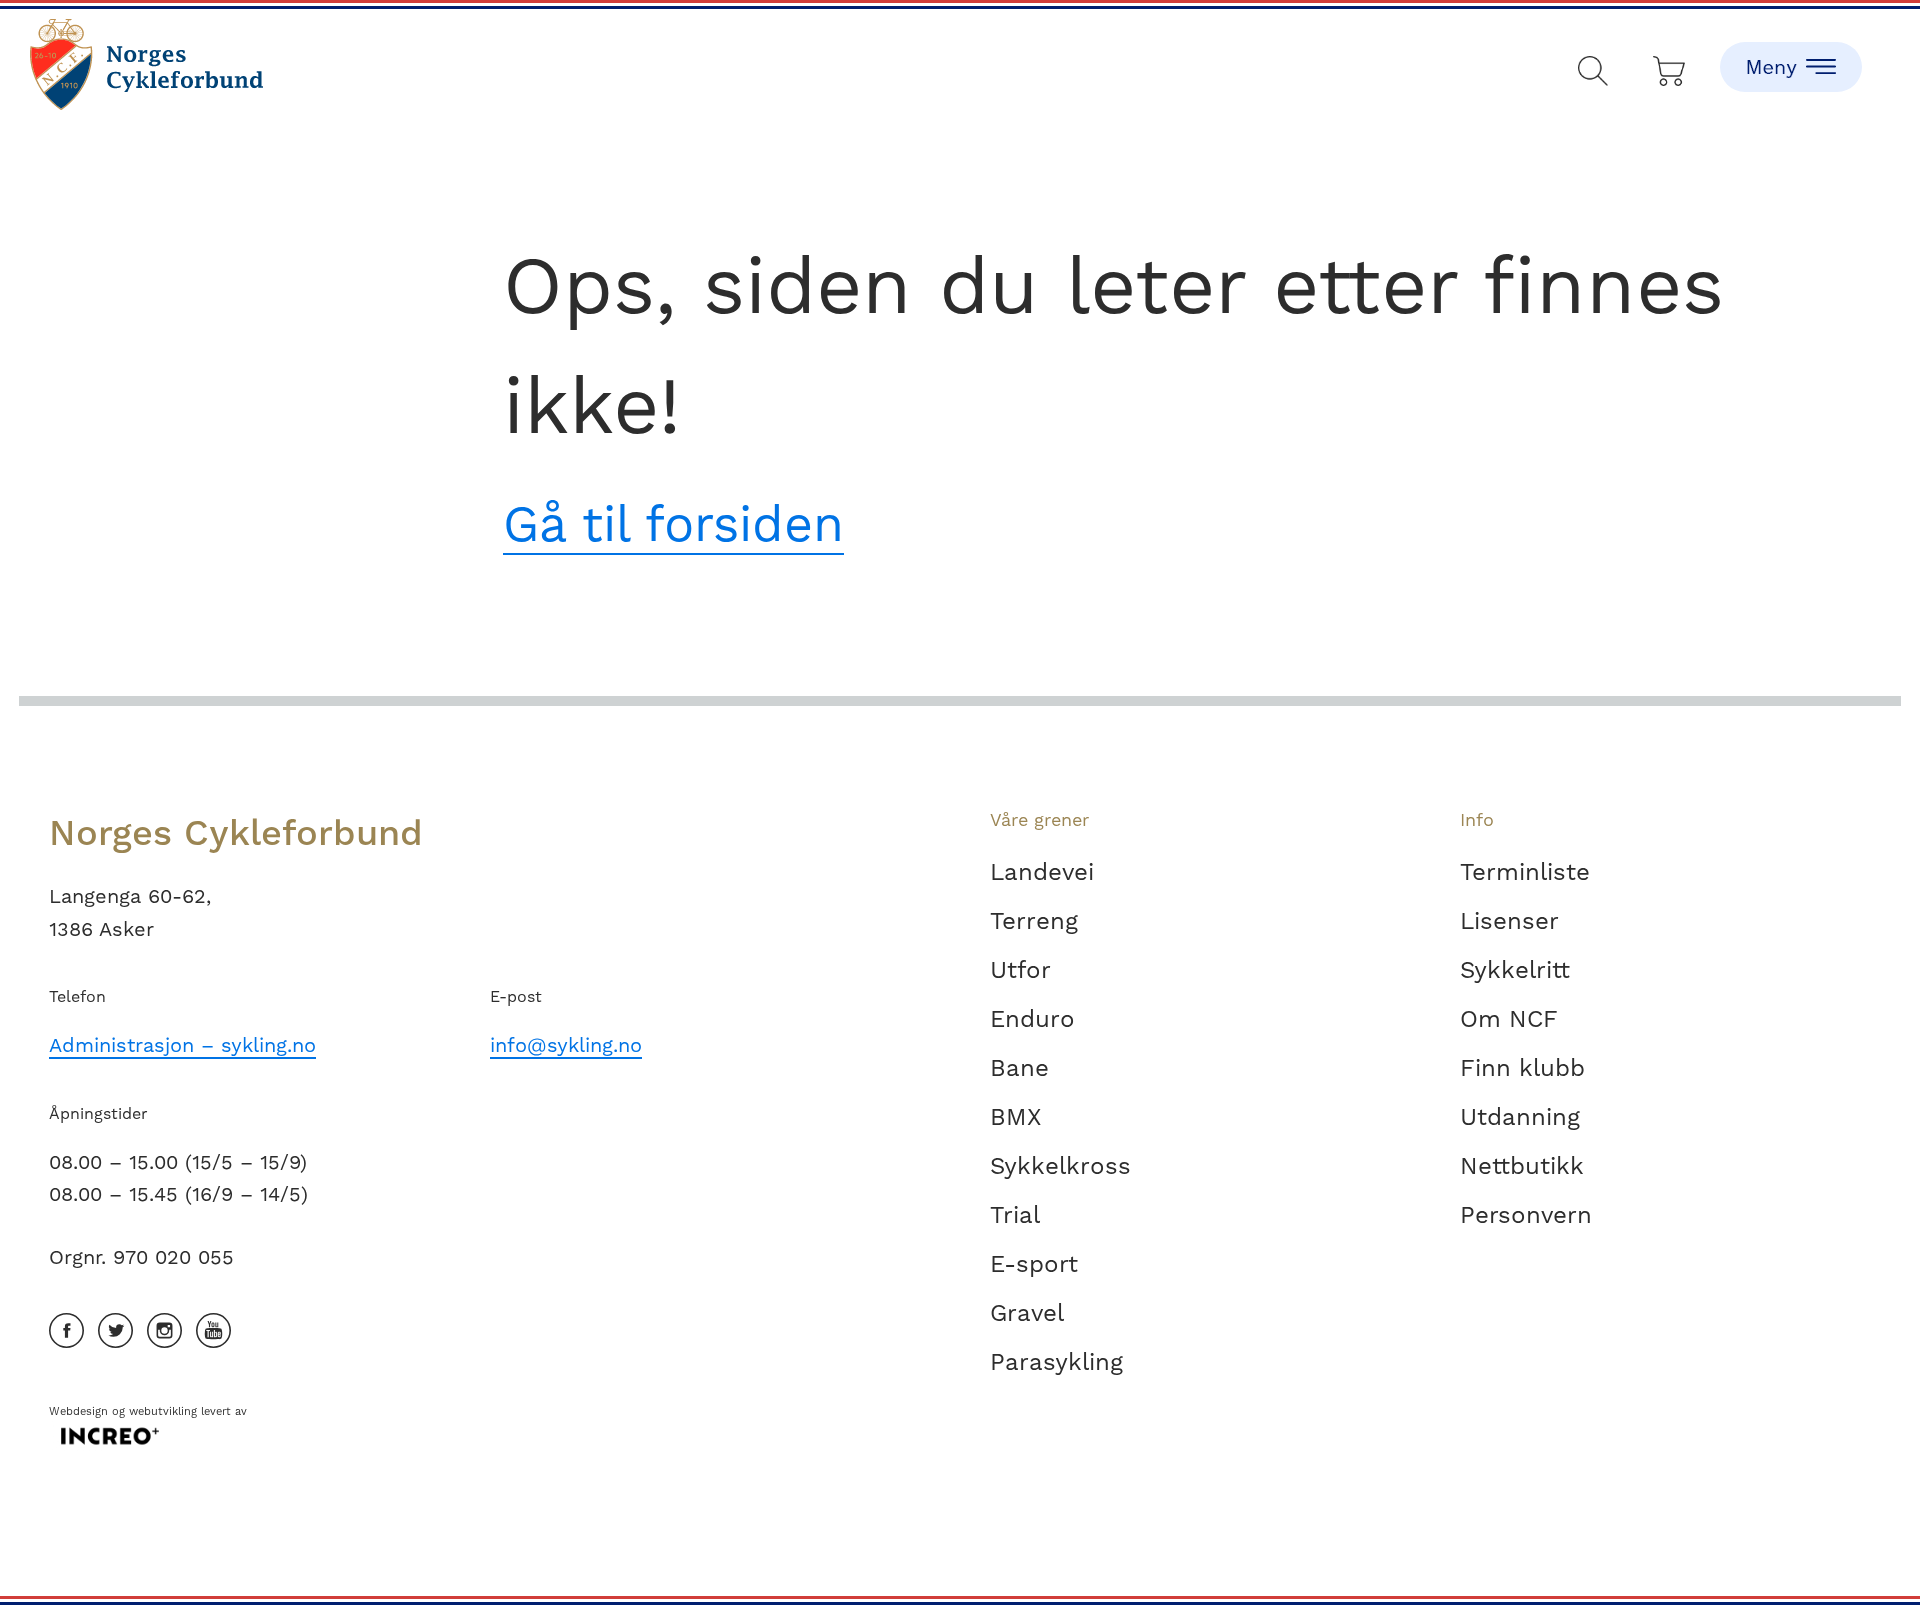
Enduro (1032, 1019)
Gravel (1027, 1313)
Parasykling (1056, 1362)
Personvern (1526, 1215)
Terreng (1034, 921)
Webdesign (78, 1411)
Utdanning (1520, 1117)
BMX (1015, 1117)
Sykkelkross (1060, 1166)
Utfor (1020, 970)
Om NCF (1509, 1019)
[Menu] (1791, 50)
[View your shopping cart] (1670, 66)
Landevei (1042, 872)
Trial (1015, 1215)
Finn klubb (1522, 1068)
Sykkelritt (1515, 970)
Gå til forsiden (673, 523)
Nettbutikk (1522, 1166)
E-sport (1034, 1264)
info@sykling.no (566, 1045)
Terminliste (1525, 872)
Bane (1019, 1068)
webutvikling (163, 1411)
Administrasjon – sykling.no (182, 1045)
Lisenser (1509, 921)
